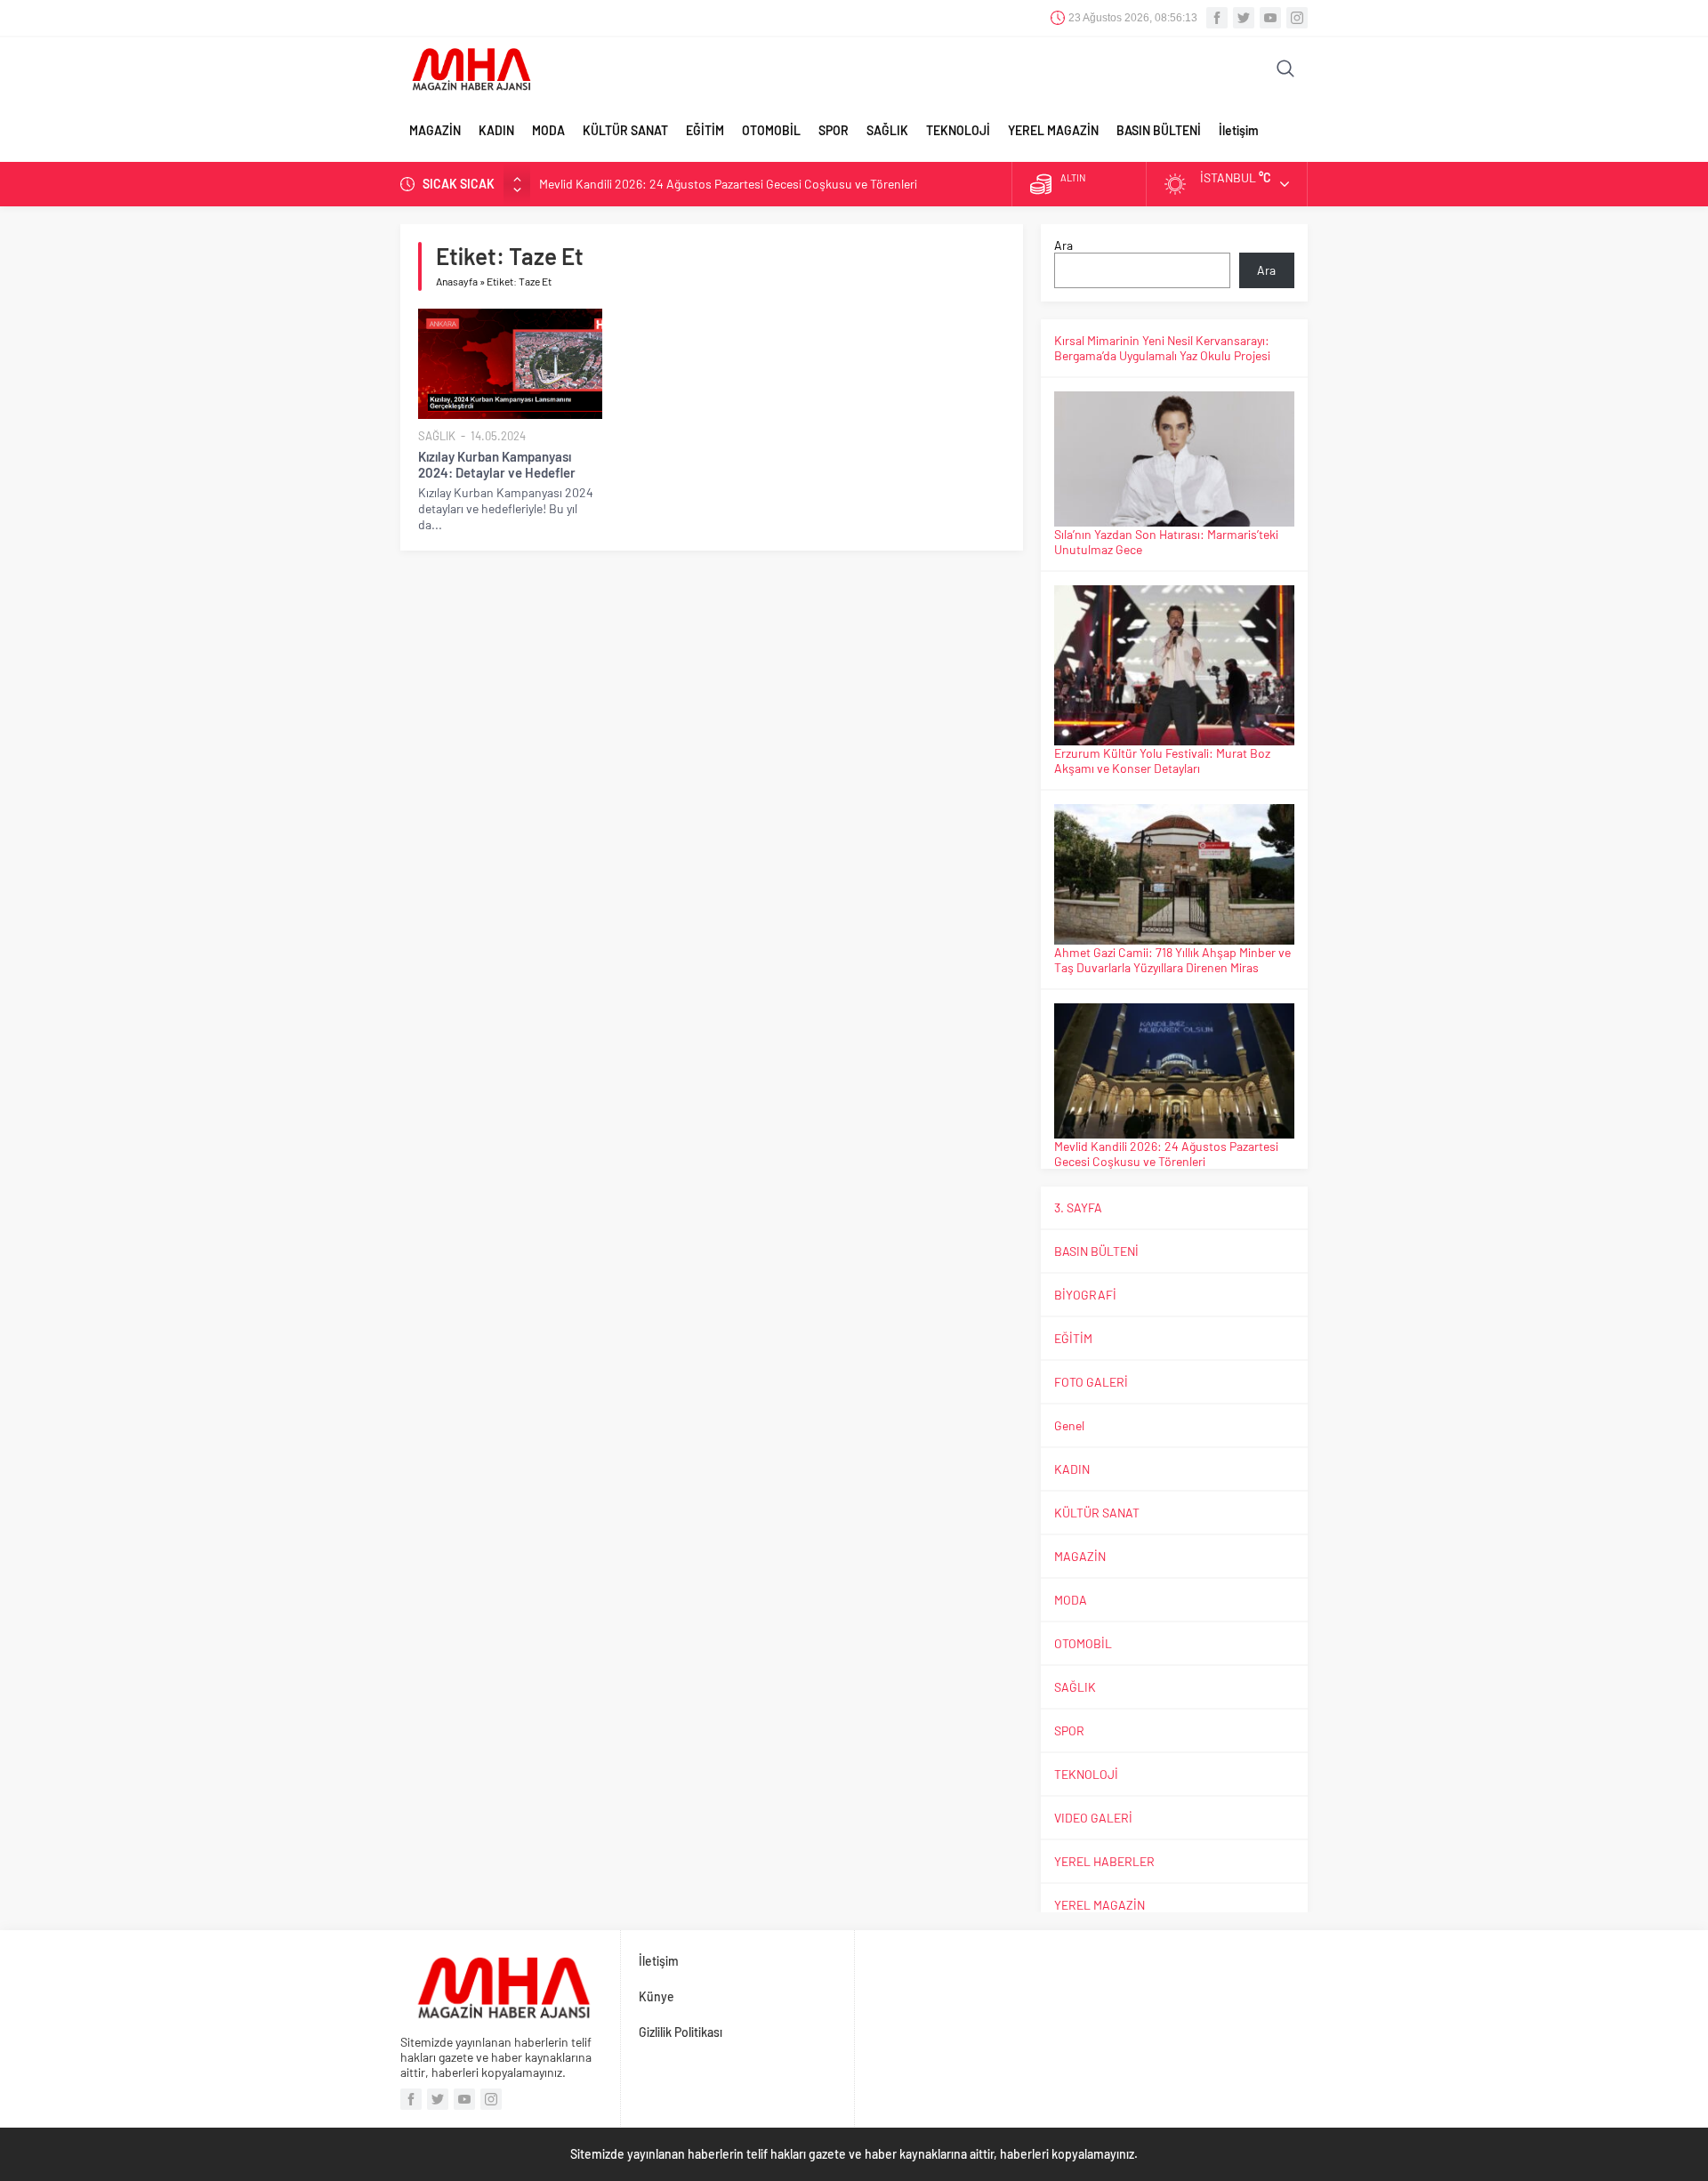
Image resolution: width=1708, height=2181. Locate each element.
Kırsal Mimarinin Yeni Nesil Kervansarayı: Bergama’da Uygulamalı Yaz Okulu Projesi (1162, 348)
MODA (548, 130)
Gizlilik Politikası (681, 2032)
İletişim (1239, 130)
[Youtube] (1270, 18)
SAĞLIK (887, 130)
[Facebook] (1217, 18)
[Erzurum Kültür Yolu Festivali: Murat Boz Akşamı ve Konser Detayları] (1174, 665)
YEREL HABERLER (1104, 1861)
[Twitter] (1244, 18)
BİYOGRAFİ (1085, 1295)
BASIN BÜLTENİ (1159, 130)
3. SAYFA (1078, 1207)
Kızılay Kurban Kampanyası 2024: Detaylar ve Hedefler (497, 464)
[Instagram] (1297, 18)
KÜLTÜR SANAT (625, 130)
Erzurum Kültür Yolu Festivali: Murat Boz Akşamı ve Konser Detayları (1162, 761)
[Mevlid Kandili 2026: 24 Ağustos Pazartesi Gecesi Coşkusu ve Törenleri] (1174, 1071)
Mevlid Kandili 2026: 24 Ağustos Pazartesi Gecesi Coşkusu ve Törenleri (728, 184)
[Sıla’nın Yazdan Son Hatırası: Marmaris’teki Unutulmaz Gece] (1174, 459)
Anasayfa (457, 281)
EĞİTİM (705, 130)
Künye (657, 1996)
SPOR (834, 130)
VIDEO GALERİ (1093, 1818)
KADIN (496, 130)
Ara (1063, 245)
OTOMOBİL (771, 130)
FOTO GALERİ (1091, 1382)
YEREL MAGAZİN (1053, 130)
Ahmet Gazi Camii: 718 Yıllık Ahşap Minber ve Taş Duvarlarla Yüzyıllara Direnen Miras (1172, 960)
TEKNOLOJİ (958, 130)
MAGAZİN (435, 130)
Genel (1069, 1425)
